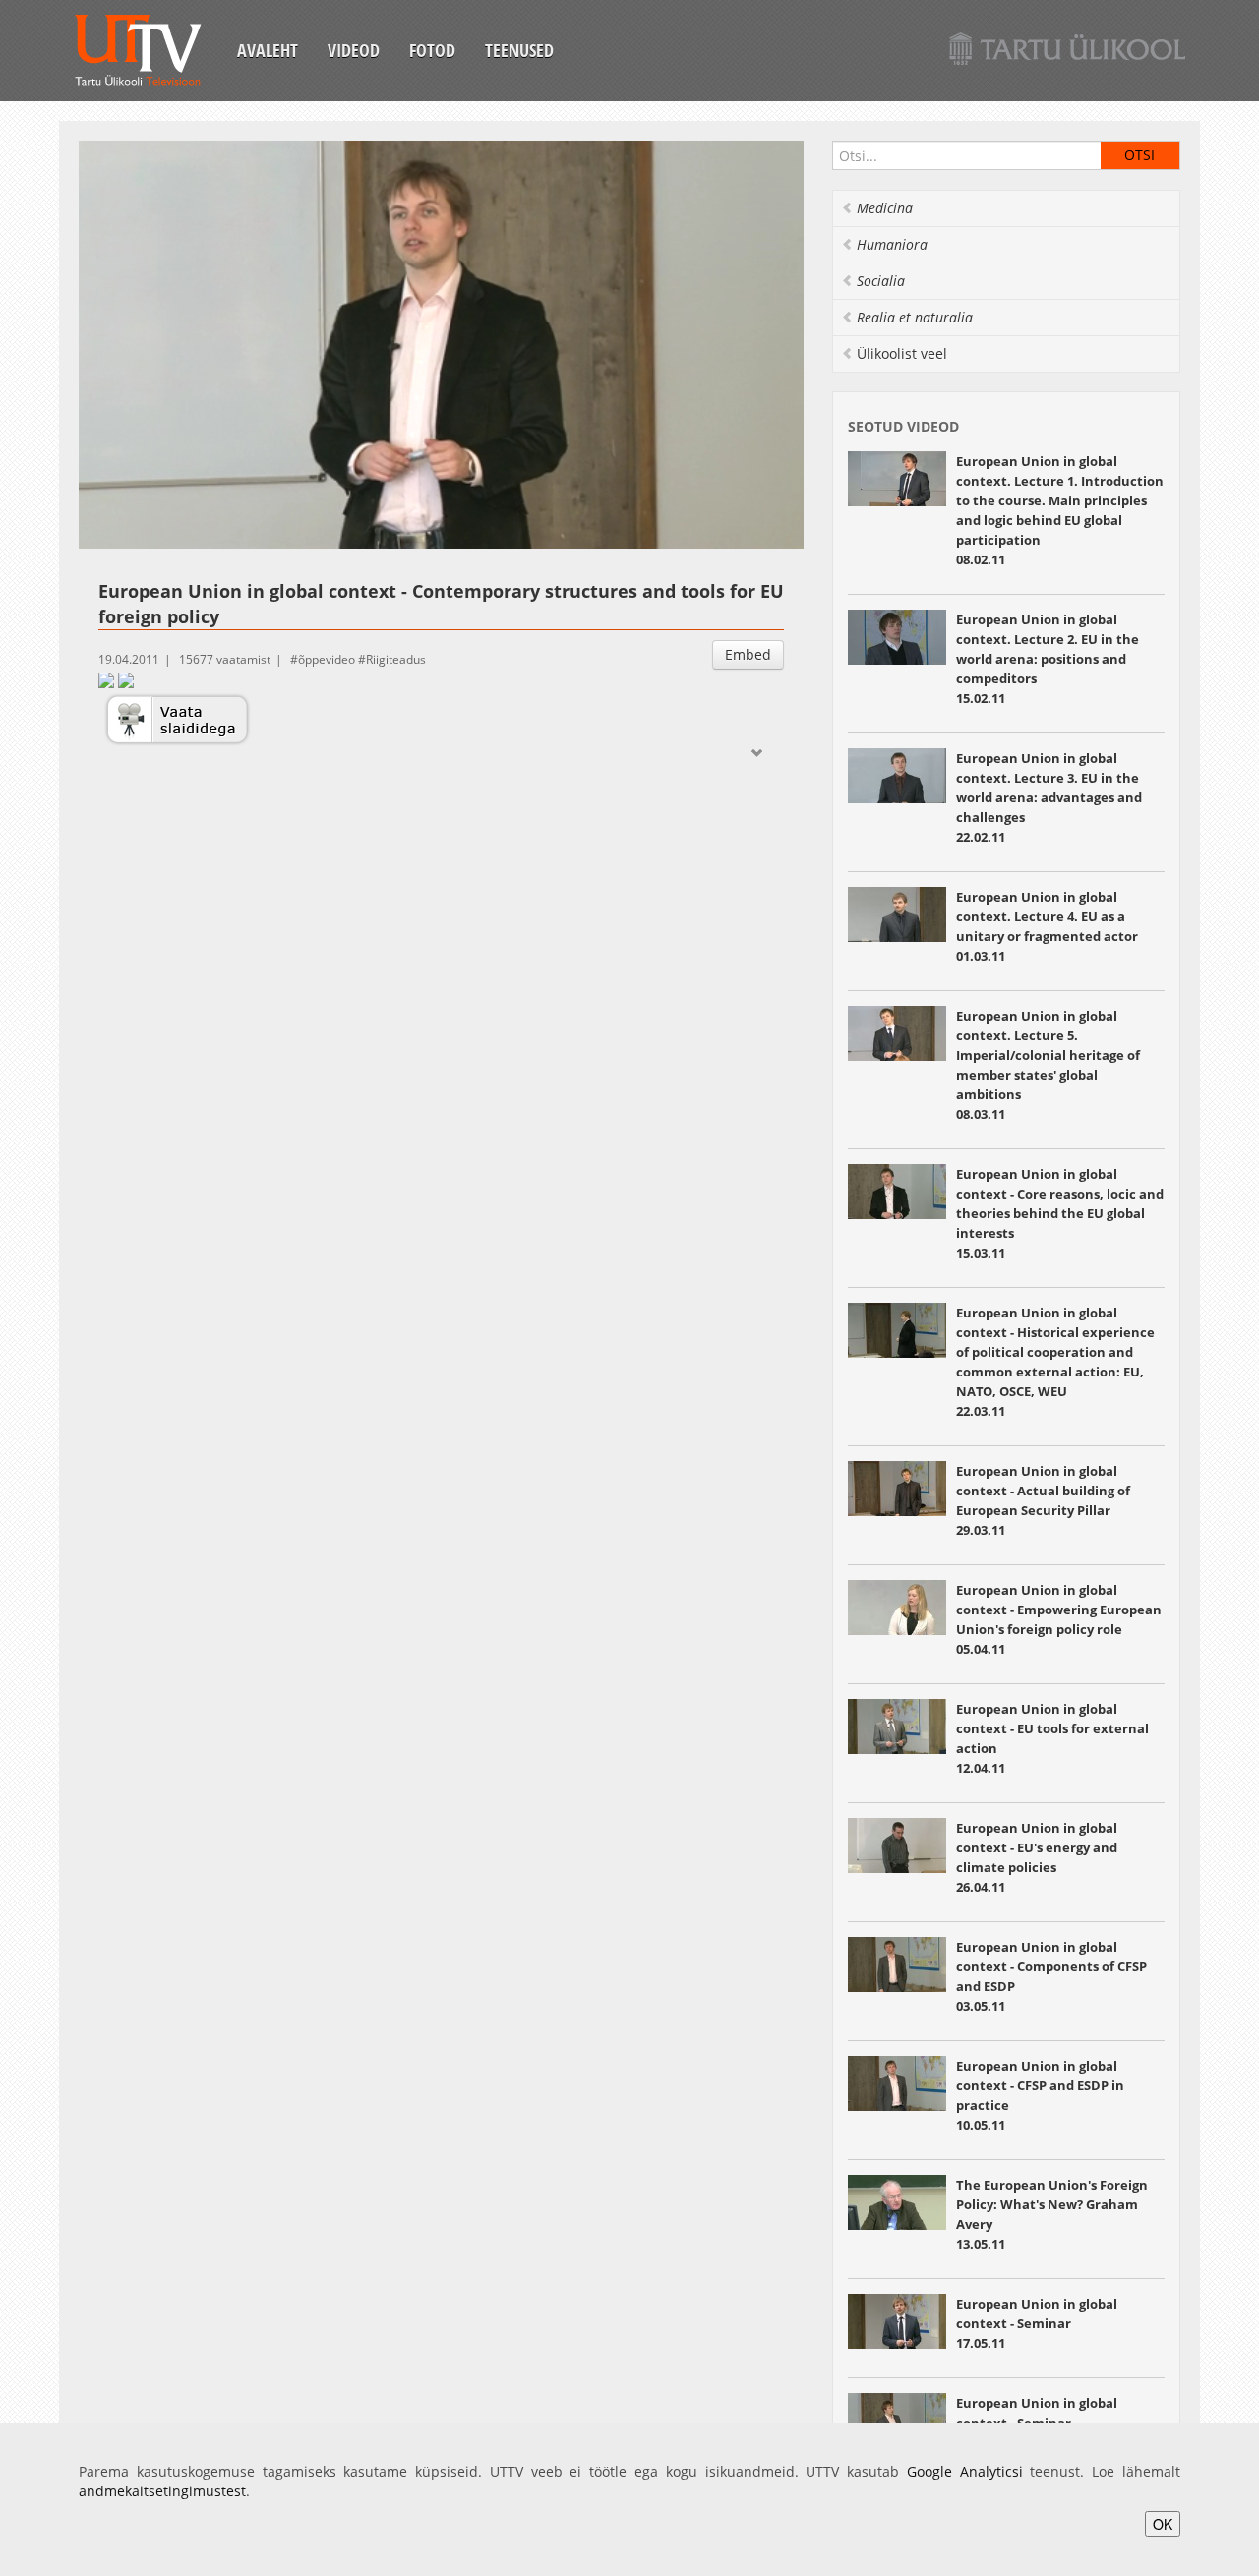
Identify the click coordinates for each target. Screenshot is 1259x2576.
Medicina (885, 208)
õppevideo (327, 659)
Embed (748, 654)
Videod (354, 50)
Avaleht (268, 50)
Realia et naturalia (915, 317)
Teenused (519, 50)
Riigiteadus (396, 659)
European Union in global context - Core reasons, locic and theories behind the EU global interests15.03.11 (1060, 1213)
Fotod (432, 50)
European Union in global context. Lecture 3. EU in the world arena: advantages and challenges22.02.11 (1049, 797)
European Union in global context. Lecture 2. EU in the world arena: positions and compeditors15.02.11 (1048, 659)
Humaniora (892, 244)
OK (1163, 2524)
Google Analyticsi (965, 2471)
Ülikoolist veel (902, 353)
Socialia (881, 281)
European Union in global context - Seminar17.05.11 (1037, 2323)
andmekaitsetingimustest (162, 2491)
